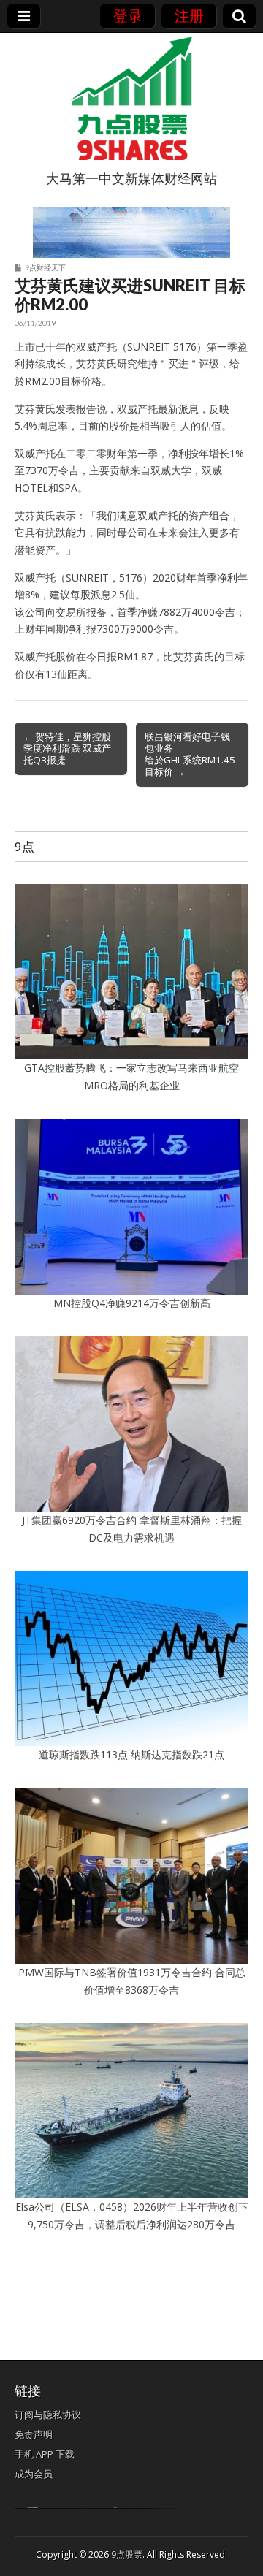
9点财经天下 (45, 267)
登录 (128, 16)
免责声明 (34, 2434)
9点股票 (127, 2554)
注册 (189, 16)
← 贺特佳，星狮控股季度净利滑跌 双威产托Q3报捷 (67, 748)
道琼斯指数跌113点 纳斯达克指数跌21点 (131, 1754)
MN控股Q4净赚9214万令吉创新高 (132, 1303)
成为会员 (34, 2474)
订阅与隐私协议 (48, 2415)
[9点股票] (131, 99)
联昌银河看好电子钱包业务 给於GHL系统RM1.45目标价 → (190, 754)
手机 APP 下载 (45, 2454)
